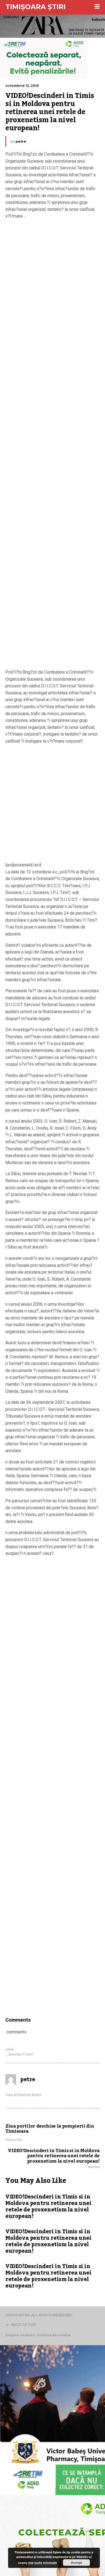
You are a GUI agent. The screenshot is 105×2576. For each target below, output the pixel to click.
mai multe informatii (43, 2563)
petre (21, 141)
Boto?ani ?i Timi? (21, 2054)
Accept (76, 2563)
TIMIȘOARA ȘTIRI (36, 7)
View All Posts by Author (23, 2095)
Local (9, 2049)
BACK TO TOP (24, 2325)
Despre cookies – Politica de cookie (38, 2335)
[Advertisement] (52, 446)
